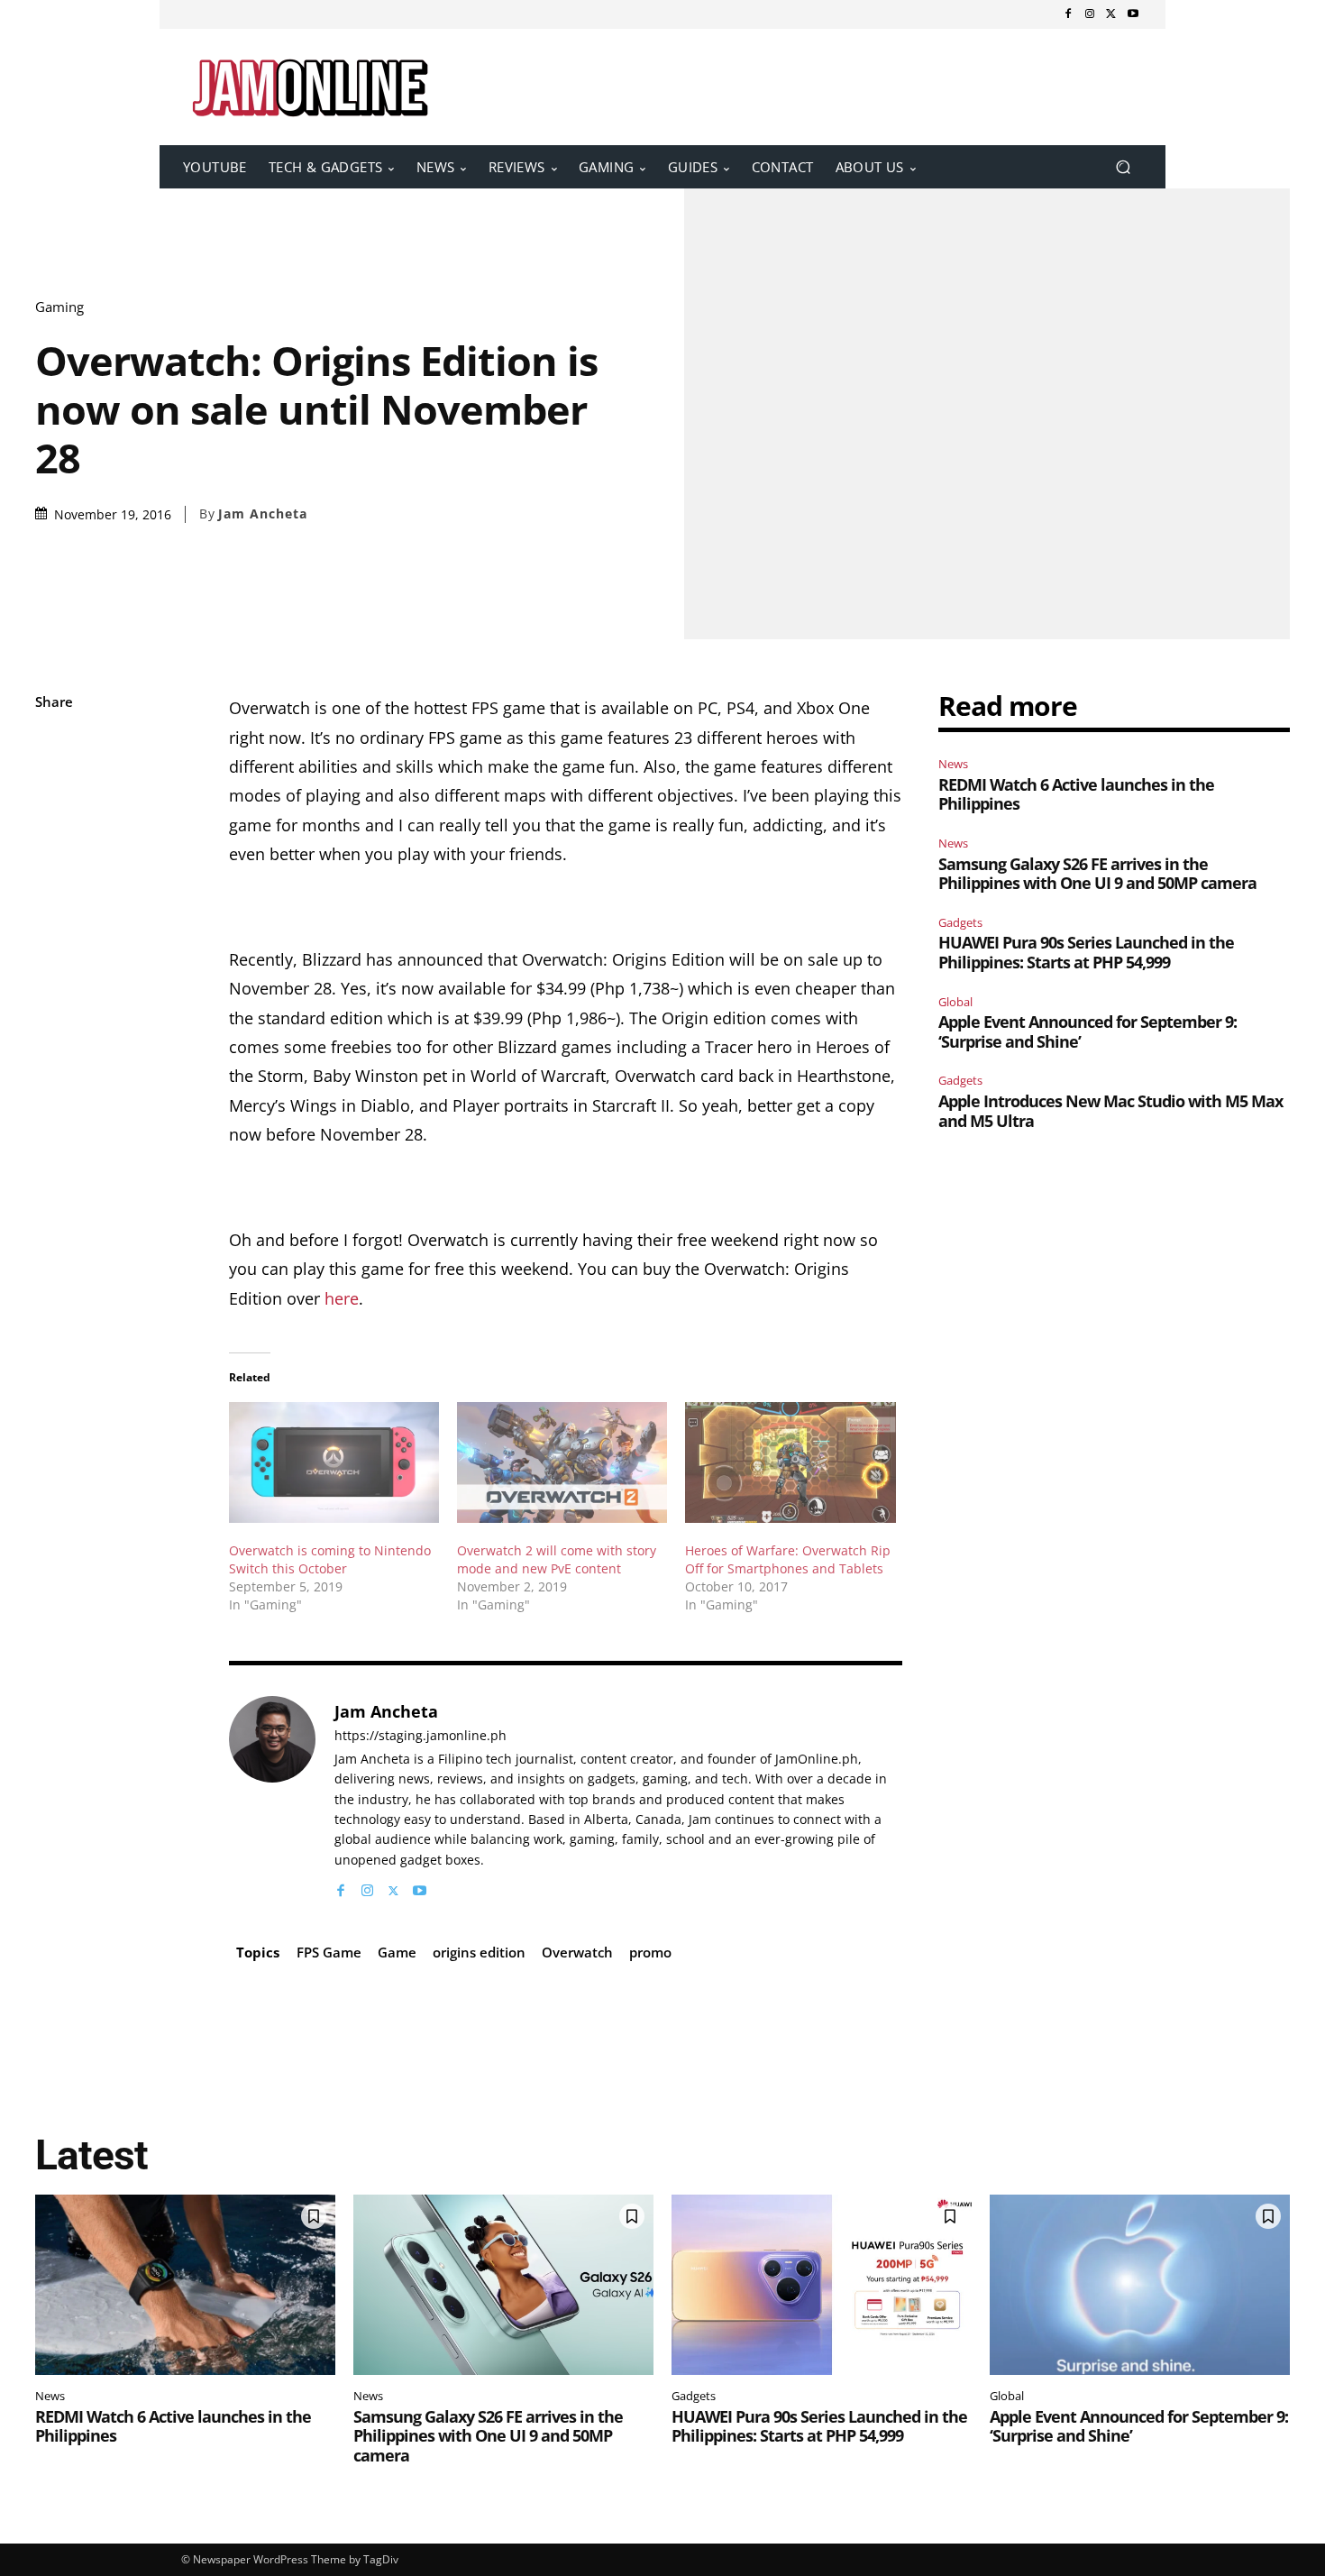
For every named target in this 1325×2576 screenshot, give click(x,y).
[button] (1123, 167)
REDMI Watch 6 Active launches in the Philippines (1076, 794)
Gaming (59, 307)
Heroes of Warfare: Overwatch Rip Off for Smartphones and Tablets (788, 1559)
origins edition (479, 1952)
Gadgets (960, 922)
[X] (1111, 14)
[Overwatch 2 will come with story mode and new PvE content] (562, 1462)
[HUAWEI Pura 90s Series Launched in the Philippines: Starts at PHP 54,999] (822, 2285)
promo (650, 1952)
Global (955, 1002)
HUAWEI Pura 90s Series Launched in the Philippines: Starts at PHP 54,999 (1086, 952)
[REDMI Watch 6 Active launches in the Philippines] (185, 2285)
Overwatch (577, 1952)
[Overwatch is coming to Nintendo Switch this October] (334, 1462)
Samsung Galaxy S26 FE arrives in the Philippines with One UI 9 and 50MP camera (1097, 874)
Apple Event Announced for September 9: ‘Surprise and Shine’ (1087, 1031)
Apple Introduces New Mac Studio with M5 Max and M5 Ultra (1110, 1111)
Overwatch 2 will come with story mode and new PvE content (557, 1559)
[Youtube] (1133, 14)
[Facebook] (1068, 14)
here (342, 1298)
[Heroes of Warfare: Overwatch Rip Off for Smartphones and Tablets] (790, 1462)
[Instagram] (1090, 14)
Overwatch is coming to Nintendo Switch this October (330, 1559)
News (953, 764)
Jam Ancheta (263, 514)
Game (397, 1952)
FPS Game (329, 1952)
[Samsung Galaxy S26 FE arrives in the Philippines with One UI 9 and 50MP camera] (503, 2285)
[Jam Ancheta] (272, 1798)
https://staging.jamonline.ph (420, 1736)
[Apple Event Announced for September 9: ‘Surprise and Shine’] (1140, 2285)
